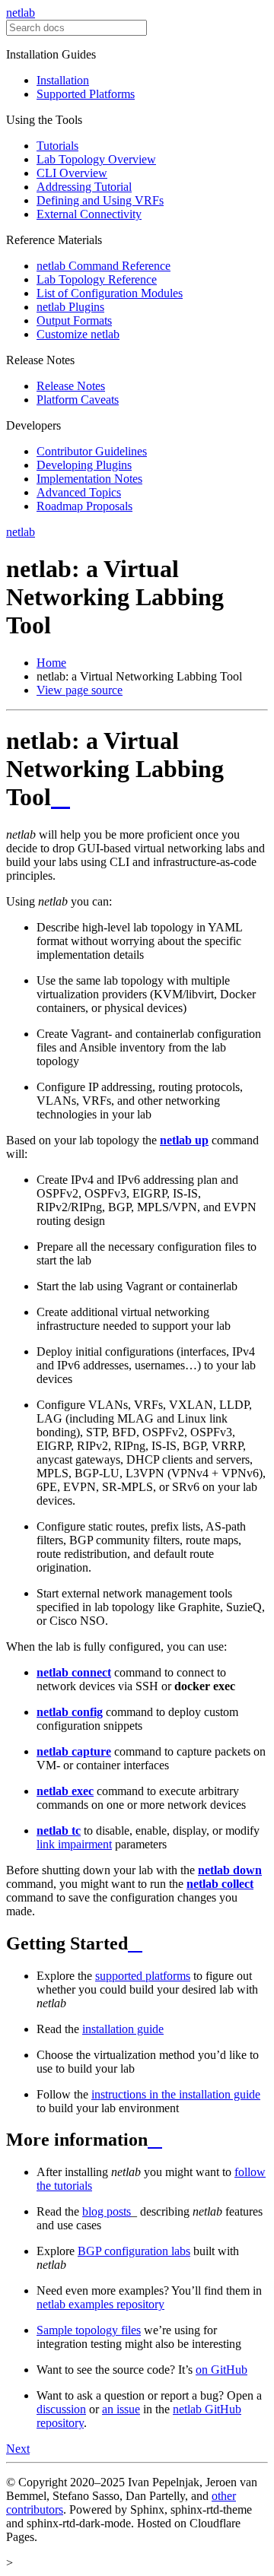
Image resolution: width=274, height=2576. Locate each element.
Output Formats (74, 320)
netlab (21, 13)
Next (18, 2449)
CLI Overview (72, 173)
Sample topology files (89, 2330)
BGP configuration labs (134, 2251)
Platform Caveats (78, 400)
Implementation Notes (89, 479)
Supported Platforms (86, 94)
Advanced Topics (79, 492)
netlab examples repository (100, 2304)
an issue (121, 2409)
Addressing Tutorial (84, 187)
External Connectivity (89, 214)
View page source (80, 690)
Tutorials (57, 146)
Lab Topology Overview (96, 159)
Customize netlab (78, 334)
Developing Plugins (84, 465)
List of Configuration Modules (110, 293)
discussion (61, 2409)
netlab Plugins (70, 307)
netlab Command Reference (104, 266)
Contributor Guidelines (92, 451)
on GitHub (221, 2370)
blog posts (107, 2211)
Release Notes (71, 386)
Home (51, 663)
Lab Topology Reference (97, 279)
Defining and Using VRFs (100, 200)
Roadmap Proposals (84, 506)
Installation (63, 80)
